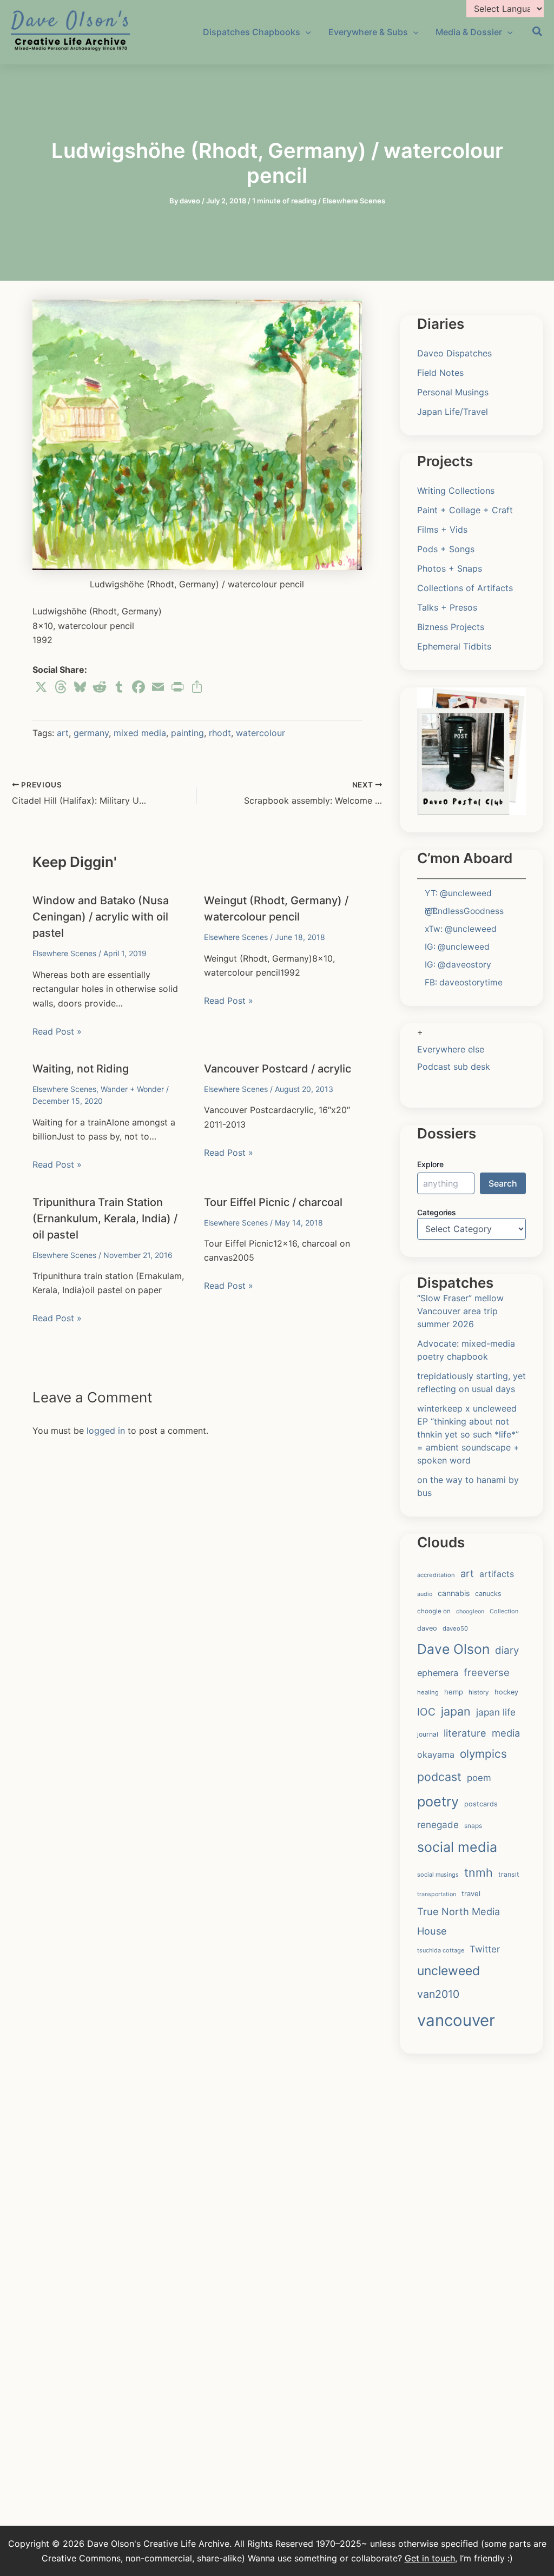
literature (465, 1733)
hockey (506, 1692)
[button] (538, 33)
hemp (454, 1692)
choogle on (434, 1611)
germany (91, 733)
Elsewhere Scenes (354, 201)
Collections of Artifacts (465, 588)
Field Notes (440, 373)
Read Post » (57, 1031)
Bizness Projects (451, 627)
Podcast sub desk (454, 1067)
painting (187, 733)
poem (479, 1778)
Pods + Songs (446, 549)
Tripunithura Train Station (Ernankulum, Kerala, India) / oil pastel (105, 1219)
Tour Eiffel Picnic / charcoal (273, 1202)
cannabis (454, 1593)
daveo (427, 1628)
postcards (481, 1804)
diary (507, 1650)
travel (471, 1893)
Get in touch (430, 2558)
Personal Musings (453, 392)
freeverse (487, 1672)
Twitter (485, 1949)
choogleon (470, 1611)
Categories (437, 1212)
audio (425, 1594)
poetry (438, 1802)
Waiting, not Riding (81, 1069)
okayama (436, 1754)
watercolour (260, 733)
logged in (106, 1431)
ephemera (438, 1673)
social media (457, 1847)
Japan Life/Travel (453, 412)
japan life (496, 1712)
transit (509, 1874)
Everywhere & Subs (368, 32)
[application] (306, 32)
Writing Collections (456, 491)
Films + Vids (442, 529)
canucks (488, 1594)
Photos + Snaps (450, 568)
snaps (473, 1826)
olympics (483, 1754)
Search (503, 1183)
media (506, 1733)
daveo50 (455, 1628)
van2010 (438, 1994)
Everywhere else (451, 1049)
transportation (437, 1894)
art (63, 733)
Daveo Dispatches (454, 353)
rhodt (220, 733)
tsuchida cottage (441, 1950)
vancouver (456, 2020)
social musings (438, 1875)
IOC (426, 1712)
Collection (504, 1611)
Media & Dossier (469, 32)
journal (428, 1734)
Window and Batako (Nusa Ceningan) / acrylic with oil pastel (101, 917)
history (479, 1692)
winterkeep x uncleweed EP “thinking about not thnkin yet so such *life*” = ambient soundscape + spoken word (468, 1434)
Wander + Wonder (132, 1089)
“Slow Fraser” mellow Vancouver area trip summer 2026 (460, 1311)
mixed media (140, 733)
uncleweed (449, 1971)
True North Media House (459, 1921)
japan (456, 1711)
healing (428, 1692)
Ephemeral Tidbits (454, 646)
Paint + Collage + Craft (465, 510)
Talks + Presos (447, 607)
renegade (438, 1825)
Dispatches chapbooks (252, 32)
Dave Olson (453, 1649)
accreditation (436, 1575)
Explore (430, 1164)
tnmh (479, 1872)
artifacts (497, 1574)
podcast (439, 1777)
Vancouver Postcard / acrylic (278, 1069)
